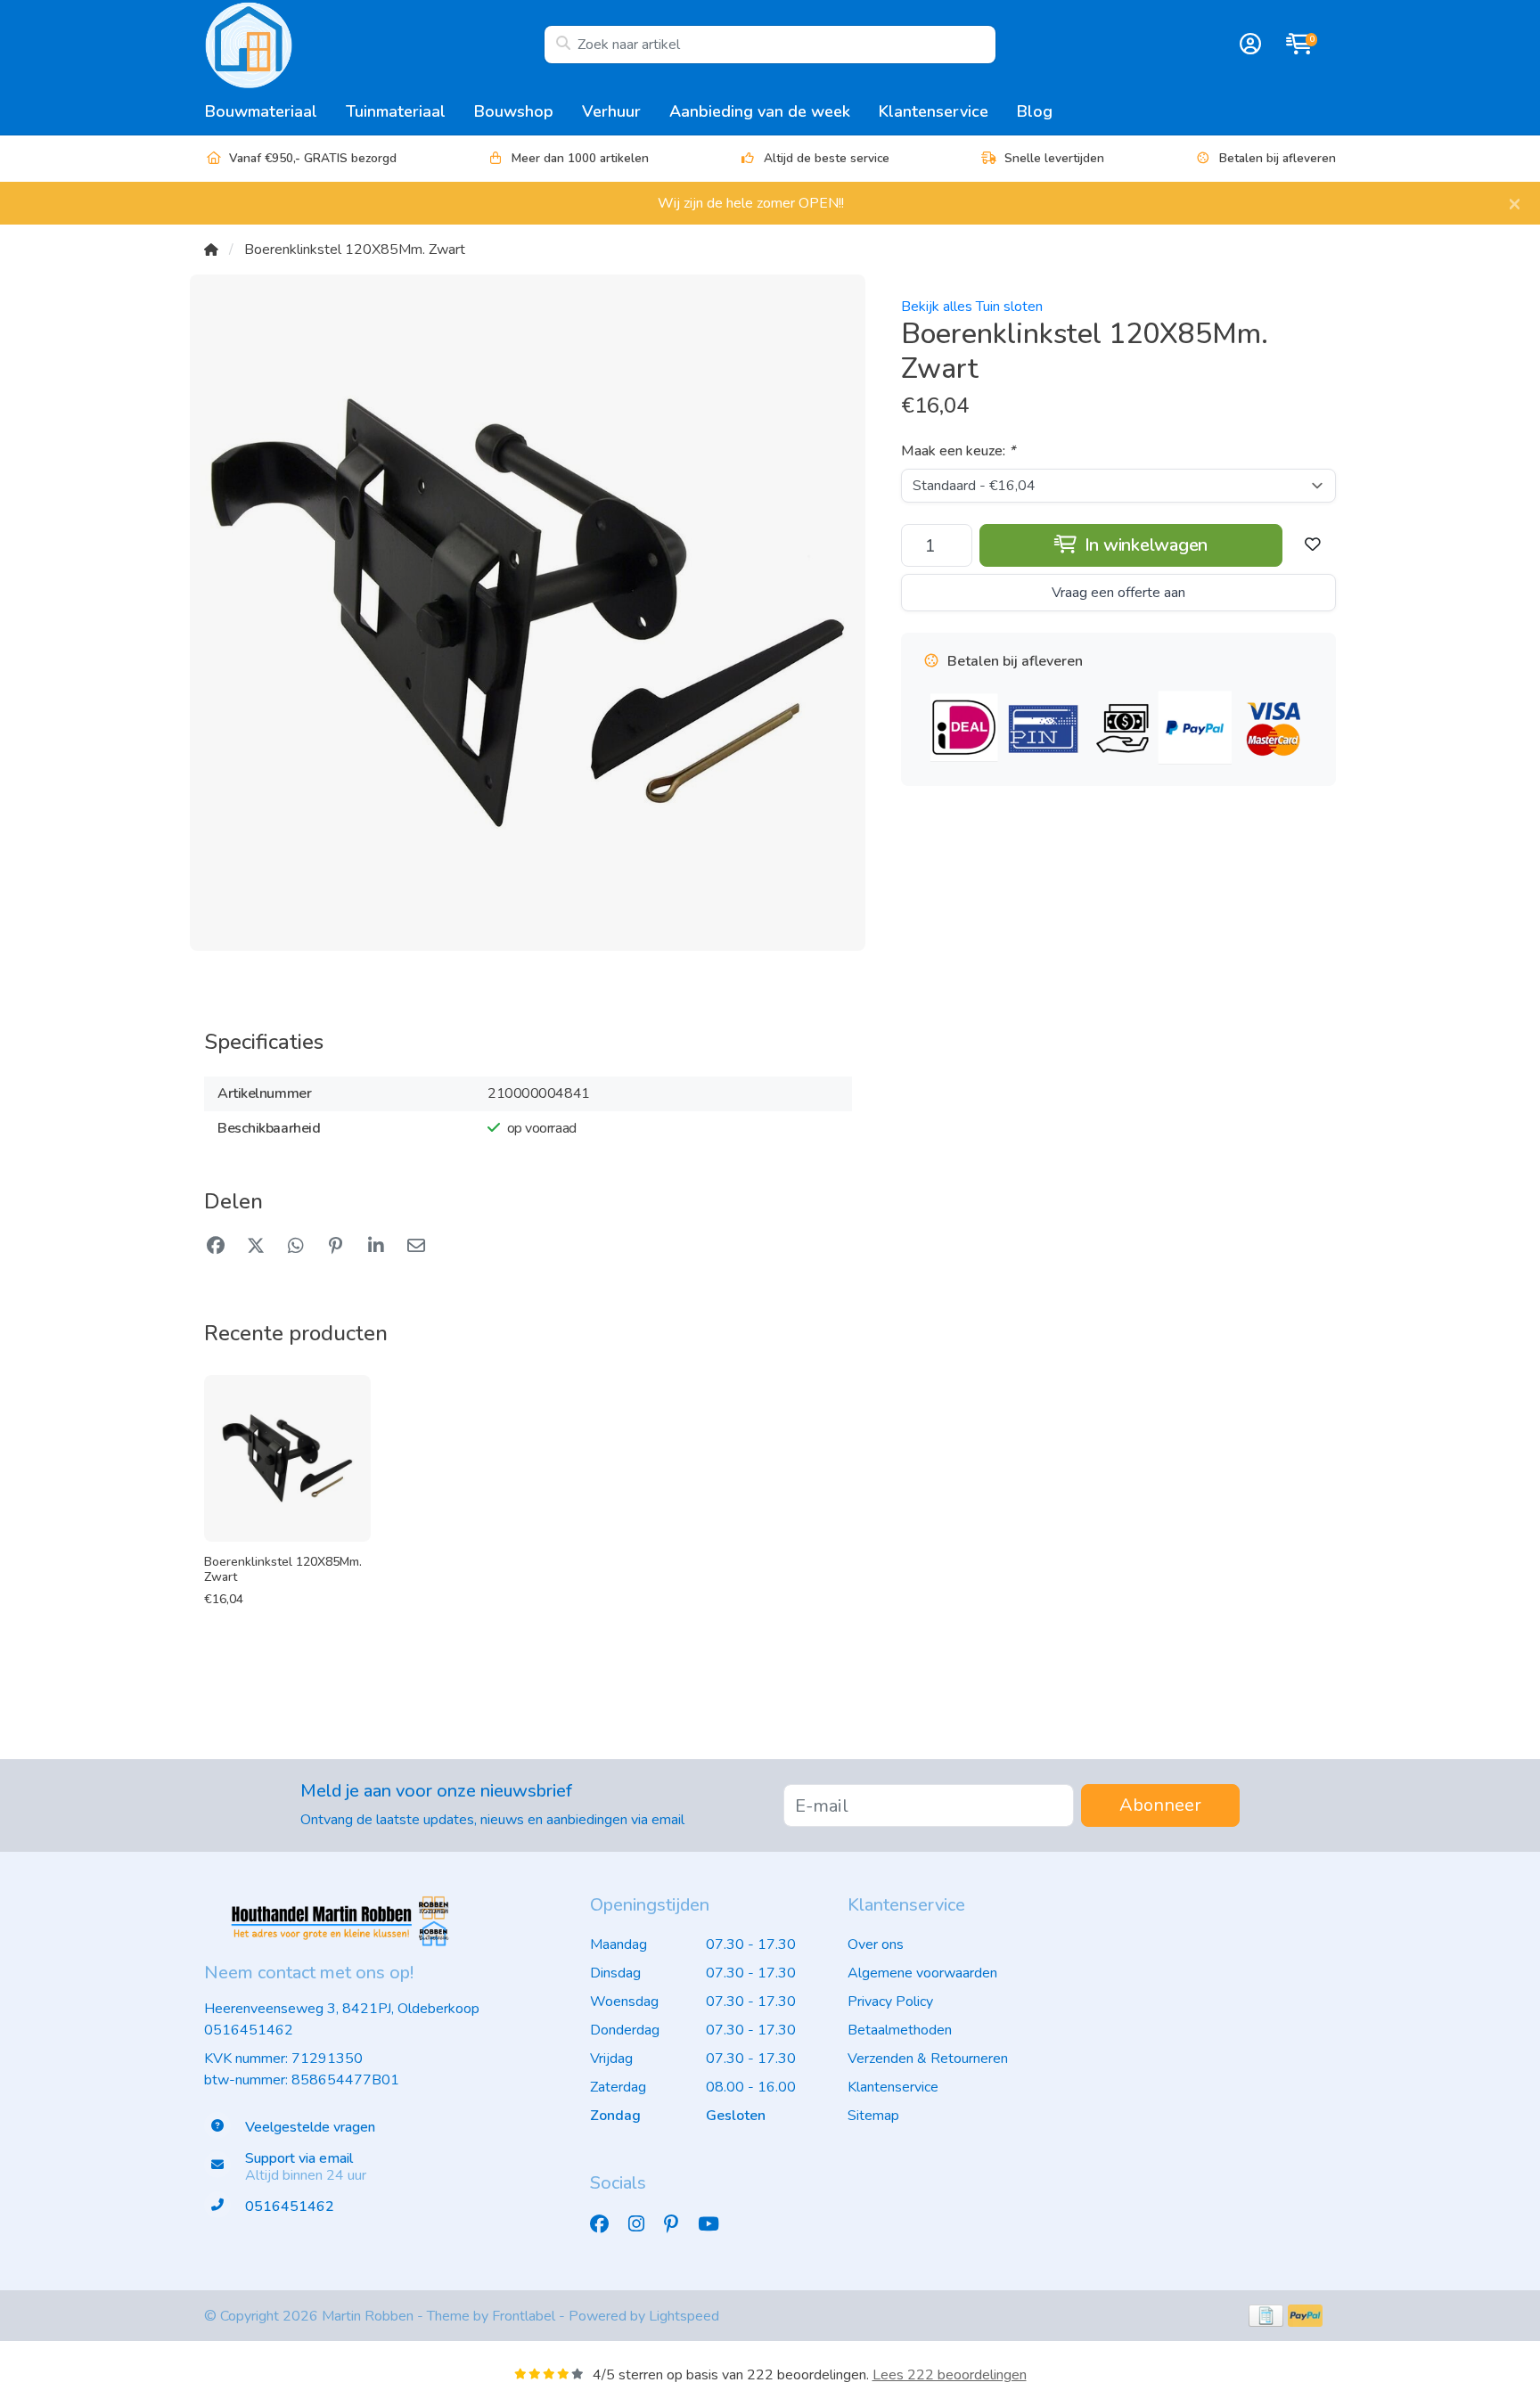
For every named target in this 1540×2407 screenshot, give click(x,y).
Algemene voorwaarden (922, 1973)
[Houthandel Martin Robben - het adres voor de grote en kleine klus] (374, 45)
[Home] (211, 250)
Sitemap (873, 2116)
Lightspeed (684, 2316)
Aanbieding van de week (760, 111)
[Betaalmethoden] (1266, 2316)
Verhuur (611, 111)
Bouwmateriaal (261, 111)
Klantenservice (934, 111)
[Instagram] (643, 2224)
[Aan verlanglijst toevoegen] (1313, 545)
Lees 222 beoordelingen (950, 2375)
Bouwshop (514, 111)
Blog (1035, 111)
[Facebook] (606, 2224)
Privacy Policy (890, 2002)
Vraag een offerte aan (1118, 593)
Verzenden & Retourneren (928, 2059)
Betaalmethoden (900, 2030)
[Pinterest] (678, 2224)
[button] (1248, 45)
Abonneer (1160, 1805)
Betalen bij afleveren (1278, 158)
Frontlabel (524, 2316)
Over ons (876, 1944)
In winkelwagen (1144, 545)
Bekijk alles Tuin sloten (972, 307)
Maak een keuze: (958, 451)
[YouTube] (716, 2224)
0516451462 (249, 2030)
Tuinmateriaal (396, 111)
